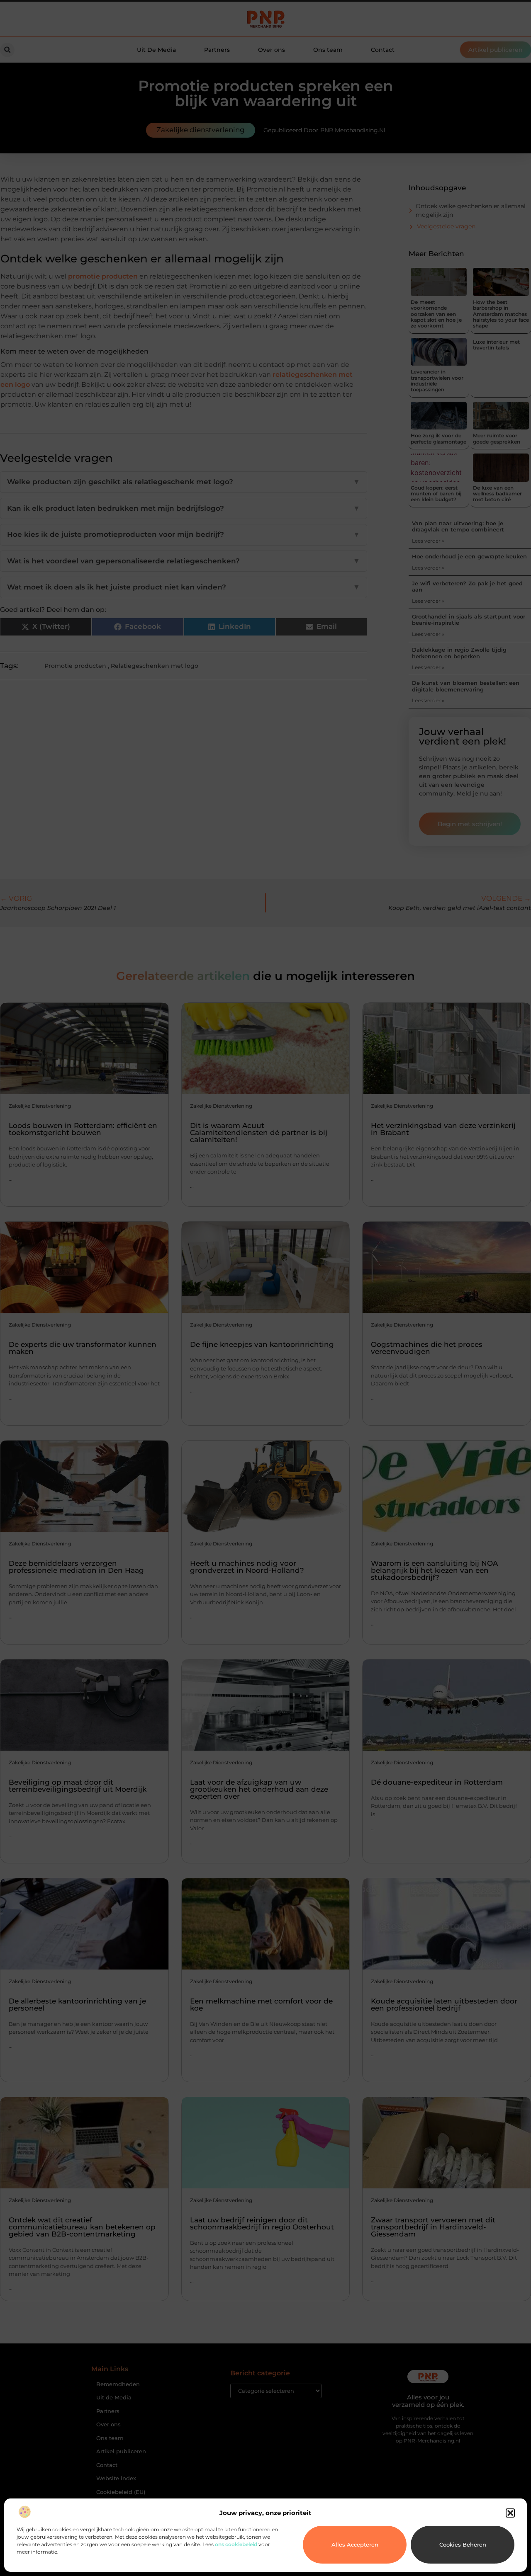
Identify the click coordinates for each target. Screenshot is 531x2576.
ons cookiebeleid (236, 2544)
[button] (510, 2513)
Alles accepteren (355, 2544)
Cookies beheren (463, 2544)
